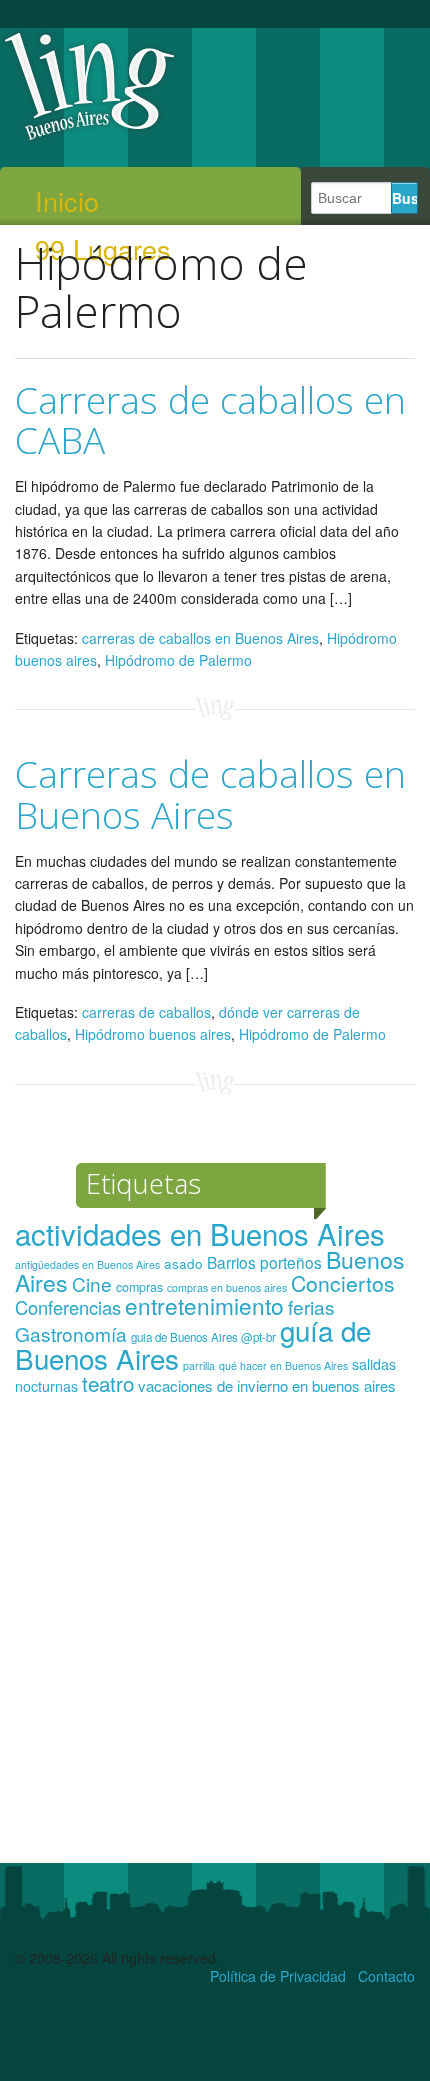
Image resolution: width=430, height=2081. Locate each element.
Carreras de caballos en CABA (210, 420)
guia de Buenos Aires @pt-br (203, 1337)
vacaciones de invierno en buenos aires (267, 1385)
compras (139, 1287)
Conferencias (68, 1307)
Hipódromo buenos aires (153, 1034)
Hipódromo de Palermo (178, 660)
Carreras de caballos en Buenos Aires (210, 794)
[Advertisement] (215, 1638)
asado (183, 1263)
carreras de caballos (146, 1012)
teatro (108, 1383)
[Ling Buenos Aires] (90, 139)
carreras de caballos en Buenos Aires (200, 638)
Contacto (386, 1976)
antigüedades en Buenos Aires (87, 1264)
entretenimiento (204, 1305)
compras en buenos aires (227, 1287)
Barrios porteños (264, 1262)
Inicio (67, 201)
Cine (92, 1283)
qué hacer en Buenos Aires (283, 1365)
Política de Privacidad (278, 1976)
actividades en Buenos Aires (200, 1233)
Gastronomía (71, 1333)
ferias (311, 1306)
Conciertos (343, 1283)
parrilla (199, 1365)
